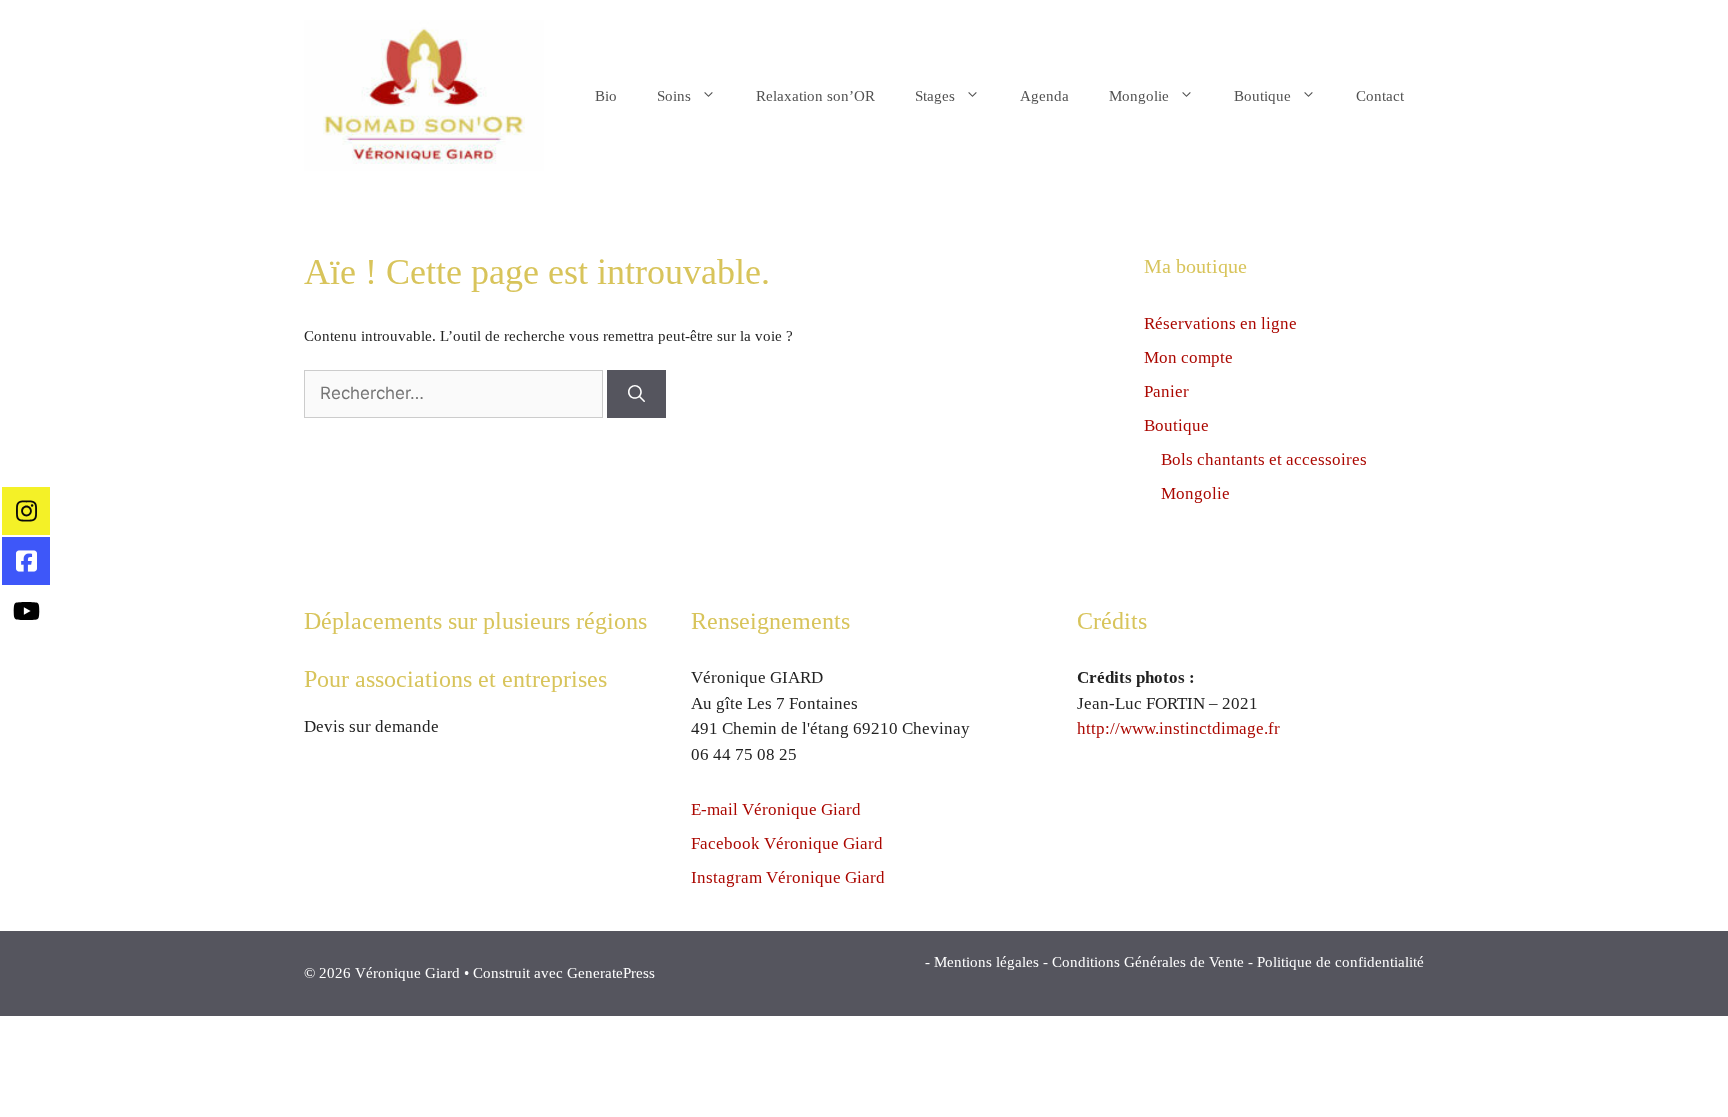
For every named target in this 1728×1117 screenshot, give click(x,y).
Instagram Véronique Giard (788, 877)
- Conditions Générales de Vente (1143, 962)
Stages (935, 96)
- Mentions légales (982, 962)
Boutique (1262, 96)
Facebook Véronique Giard (787, 843)
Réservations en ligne (1220, 323)
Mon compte (1188, 357)
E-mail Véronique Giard (776, 809)
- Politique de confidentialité (1336, 962)
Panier (1166, 391)
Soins (674, 96)
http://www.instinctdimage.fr (1178, 728)
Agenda (1044, 96)
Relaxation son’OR (815, 96)
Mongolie (1139, 96)
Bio (606, 96)
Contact (1380, 96)
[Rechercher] (636, 394)
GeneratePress (611, 973)
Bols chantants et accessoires (1264, 459)
